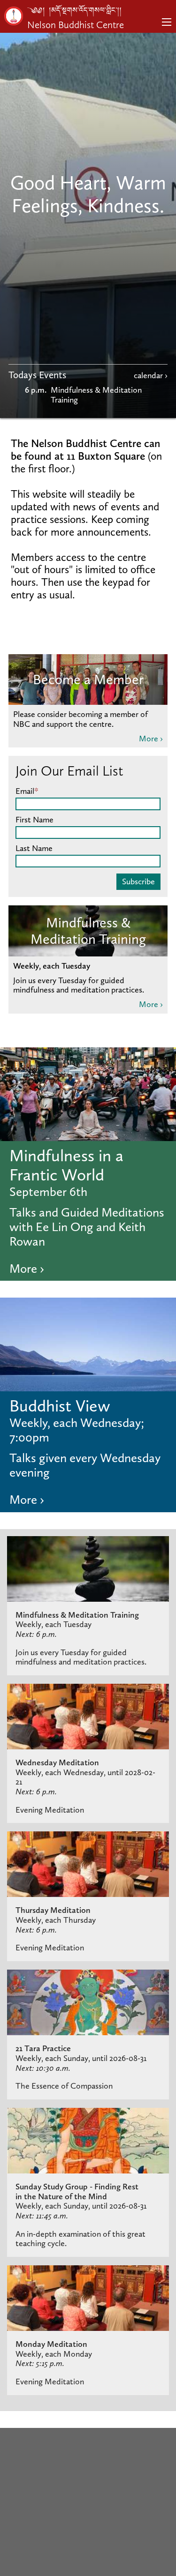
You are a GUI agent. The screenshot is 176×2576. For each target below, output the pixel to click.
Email (27, 791)
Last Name (34, 848)
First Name (34, 820)
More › (151, 739)
